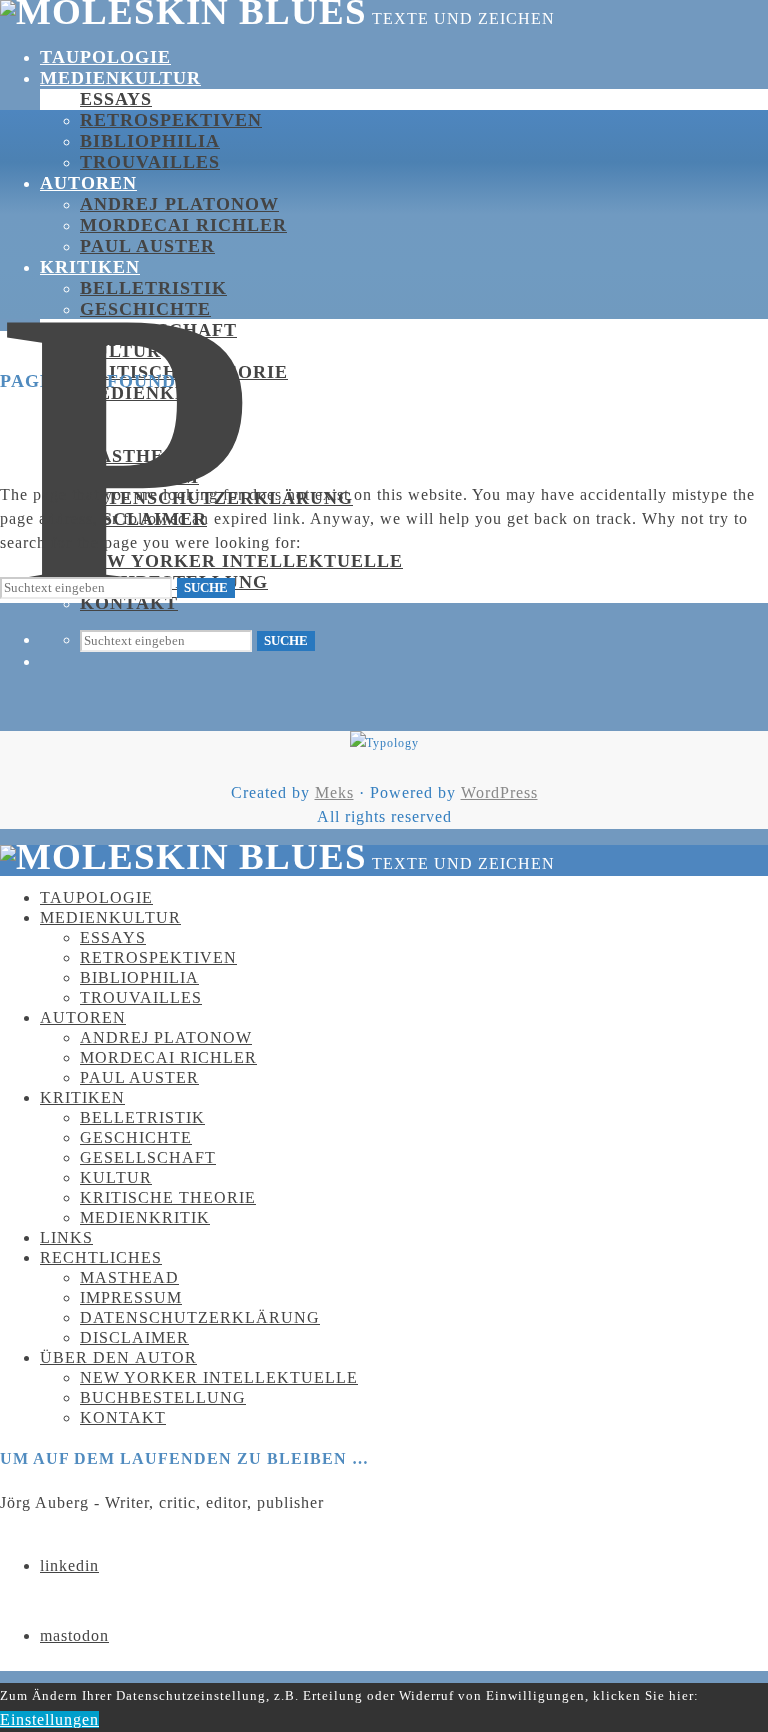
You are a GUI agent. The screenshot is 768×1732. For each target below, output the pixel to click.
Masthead (129, 1277)
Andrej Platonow (179, 204)
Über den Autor (118, 1357)
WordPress (499, 792)
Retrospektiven (171, 120)
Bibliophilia (150, 141)
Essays (116, 99)
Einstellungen (49, 1719)
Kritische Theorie (184, 372)
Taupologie (105, 57)
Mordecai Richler (183, 225)
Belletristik (153, 288)
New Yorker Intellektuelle (241, 561)
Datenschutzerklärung (200, 1317)
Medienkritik (145, 1217)
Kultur (116, 1177)
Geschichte (145, 309)
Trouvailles (150, 162)
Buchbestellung (163, 1397)
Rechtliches (111, 435)
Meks (334, 792)
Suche (286, 640)
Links (66, 1237)
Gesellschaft (158, 330)
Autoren (88, 183)
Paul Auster (147, 246)
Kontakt (123, 1417)
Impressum (139, 477)
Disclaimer (134, 1337)
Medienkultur (120, 78)
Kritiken (90, 267)
